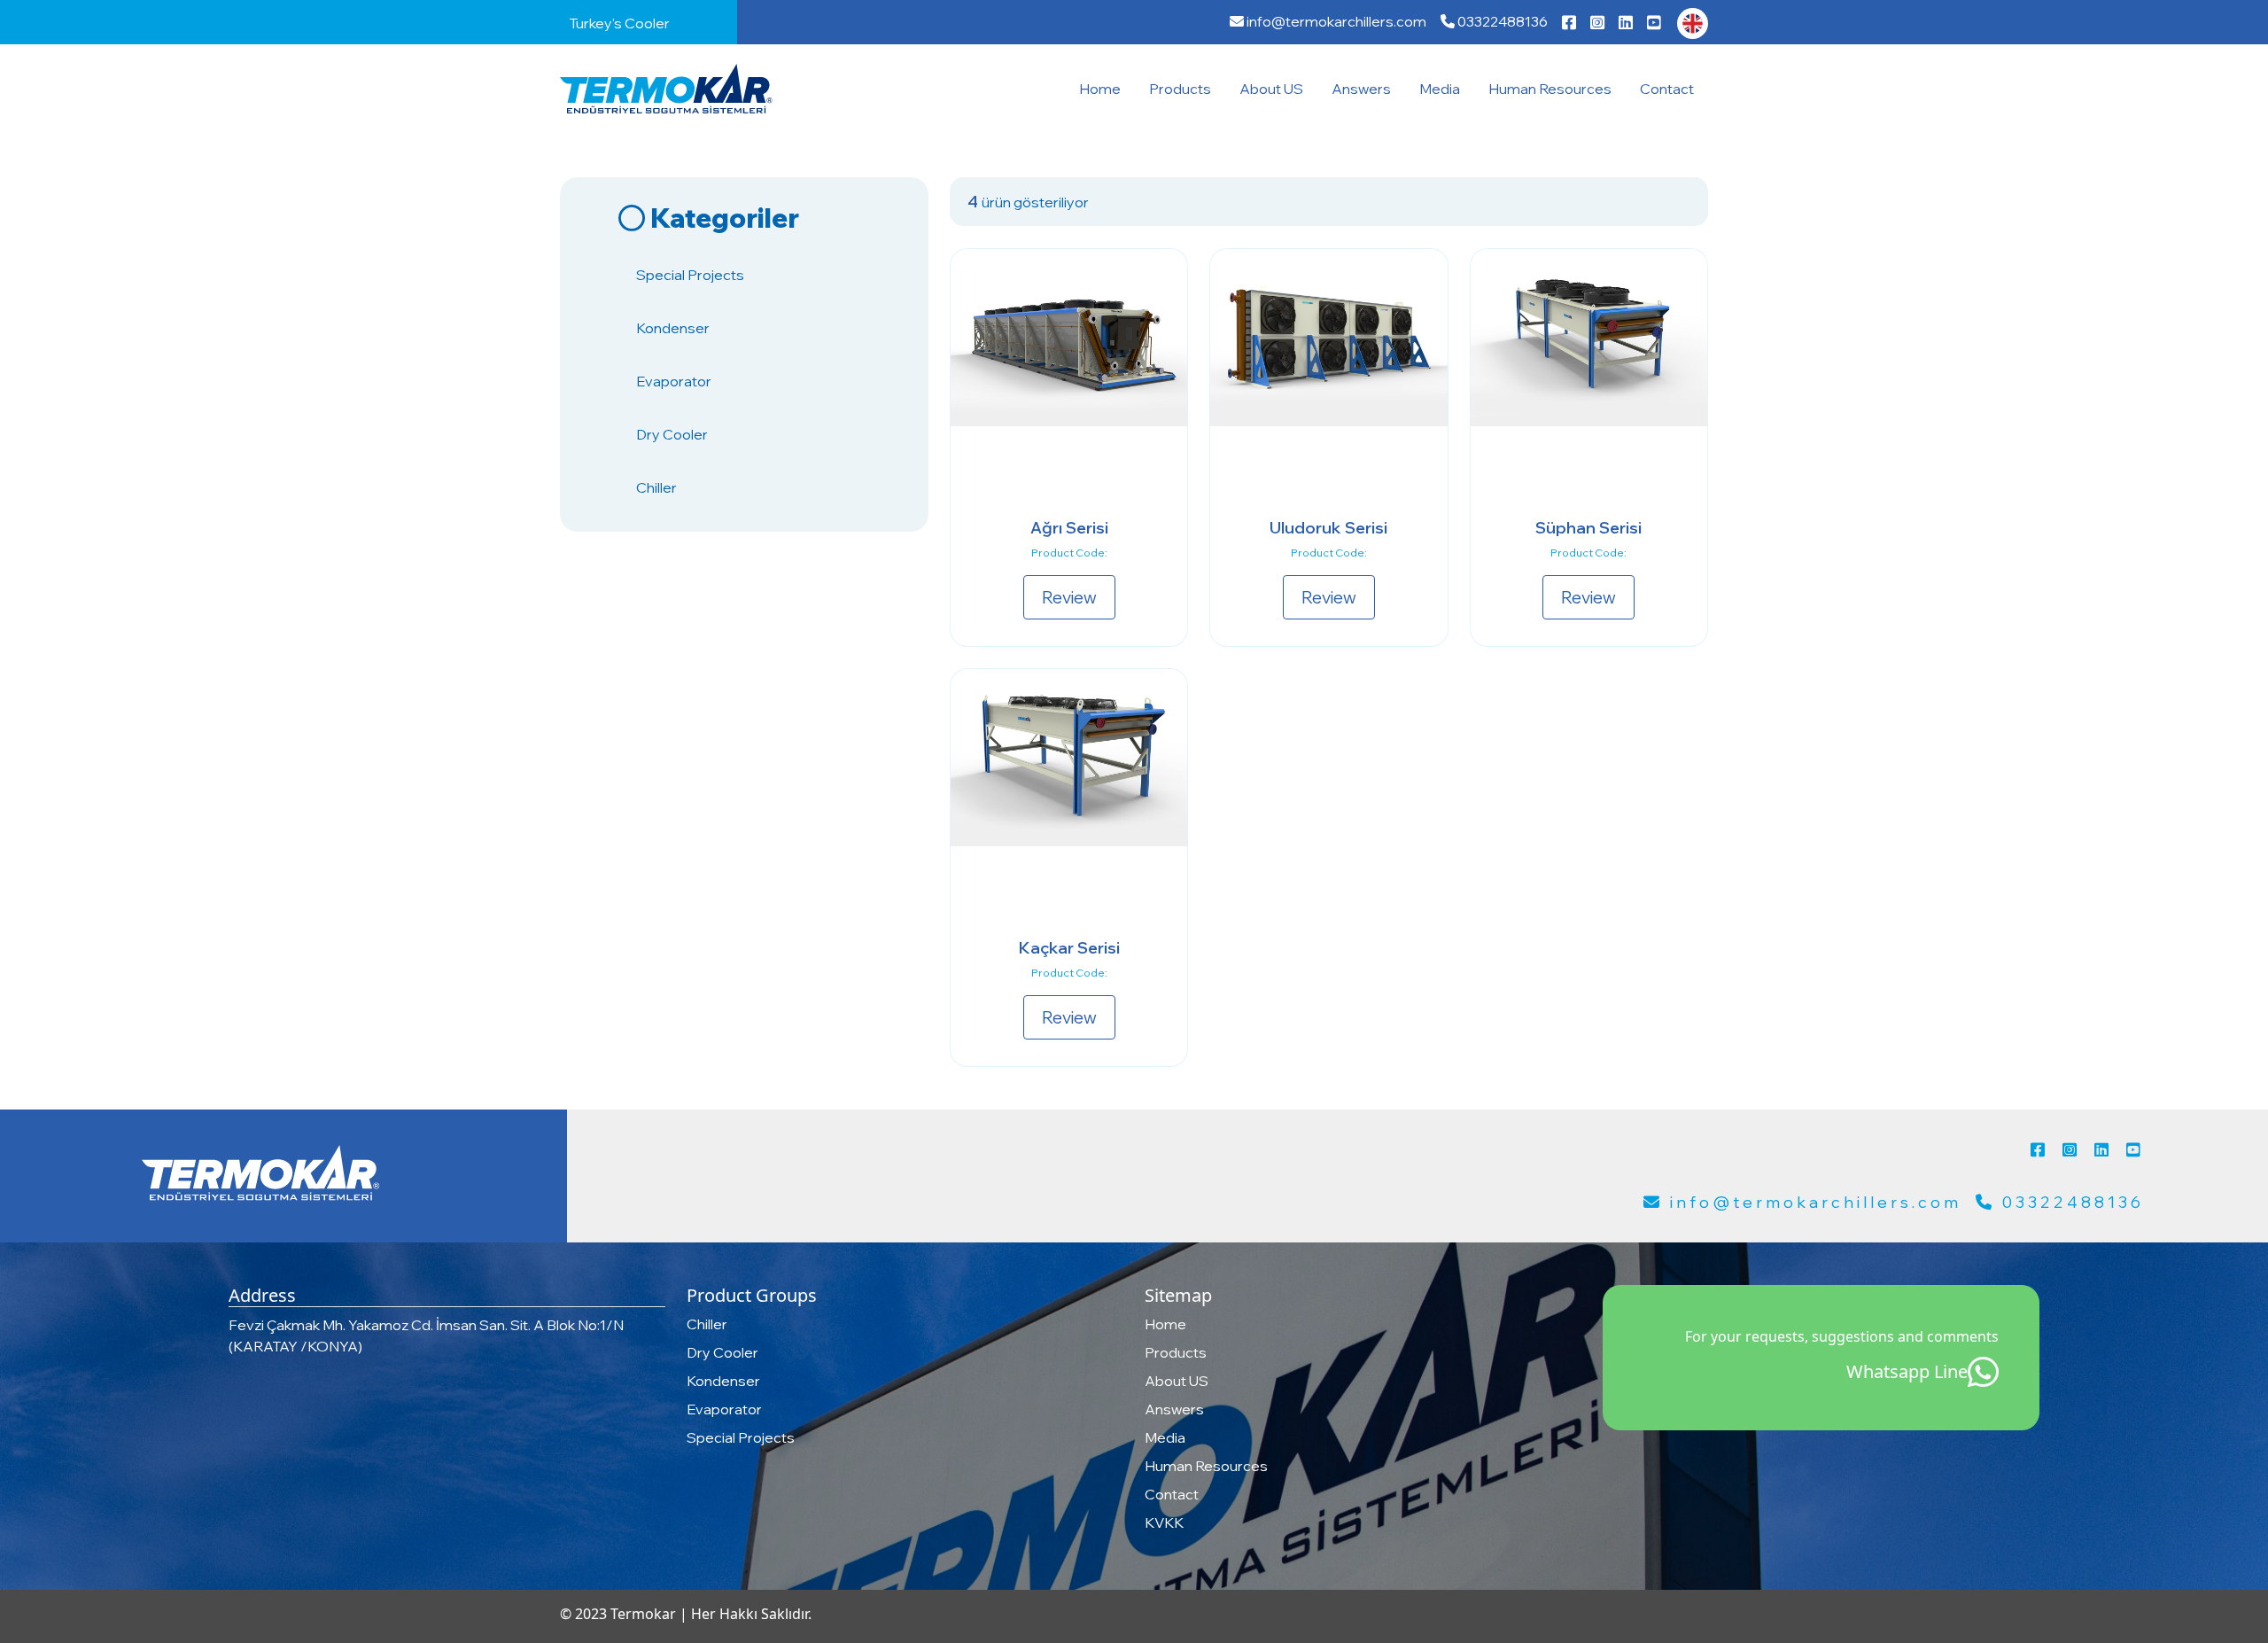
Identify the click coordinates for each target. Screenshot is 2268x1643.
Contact (1667, 89)
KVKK (1164, 1522)
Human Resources (1550, 89)
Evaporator (674, 381)
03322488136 (1501, 21)
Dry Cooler (672, 434)
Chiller (656, 487)
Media (1440, 89)
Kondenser (673, 328)
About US (1271, 89)
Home (1100, 89)
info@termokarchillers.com (1335, 21)
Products (1180, 89)
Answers (1361, 89)
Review (1069, 597)
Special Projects (690, 275)
